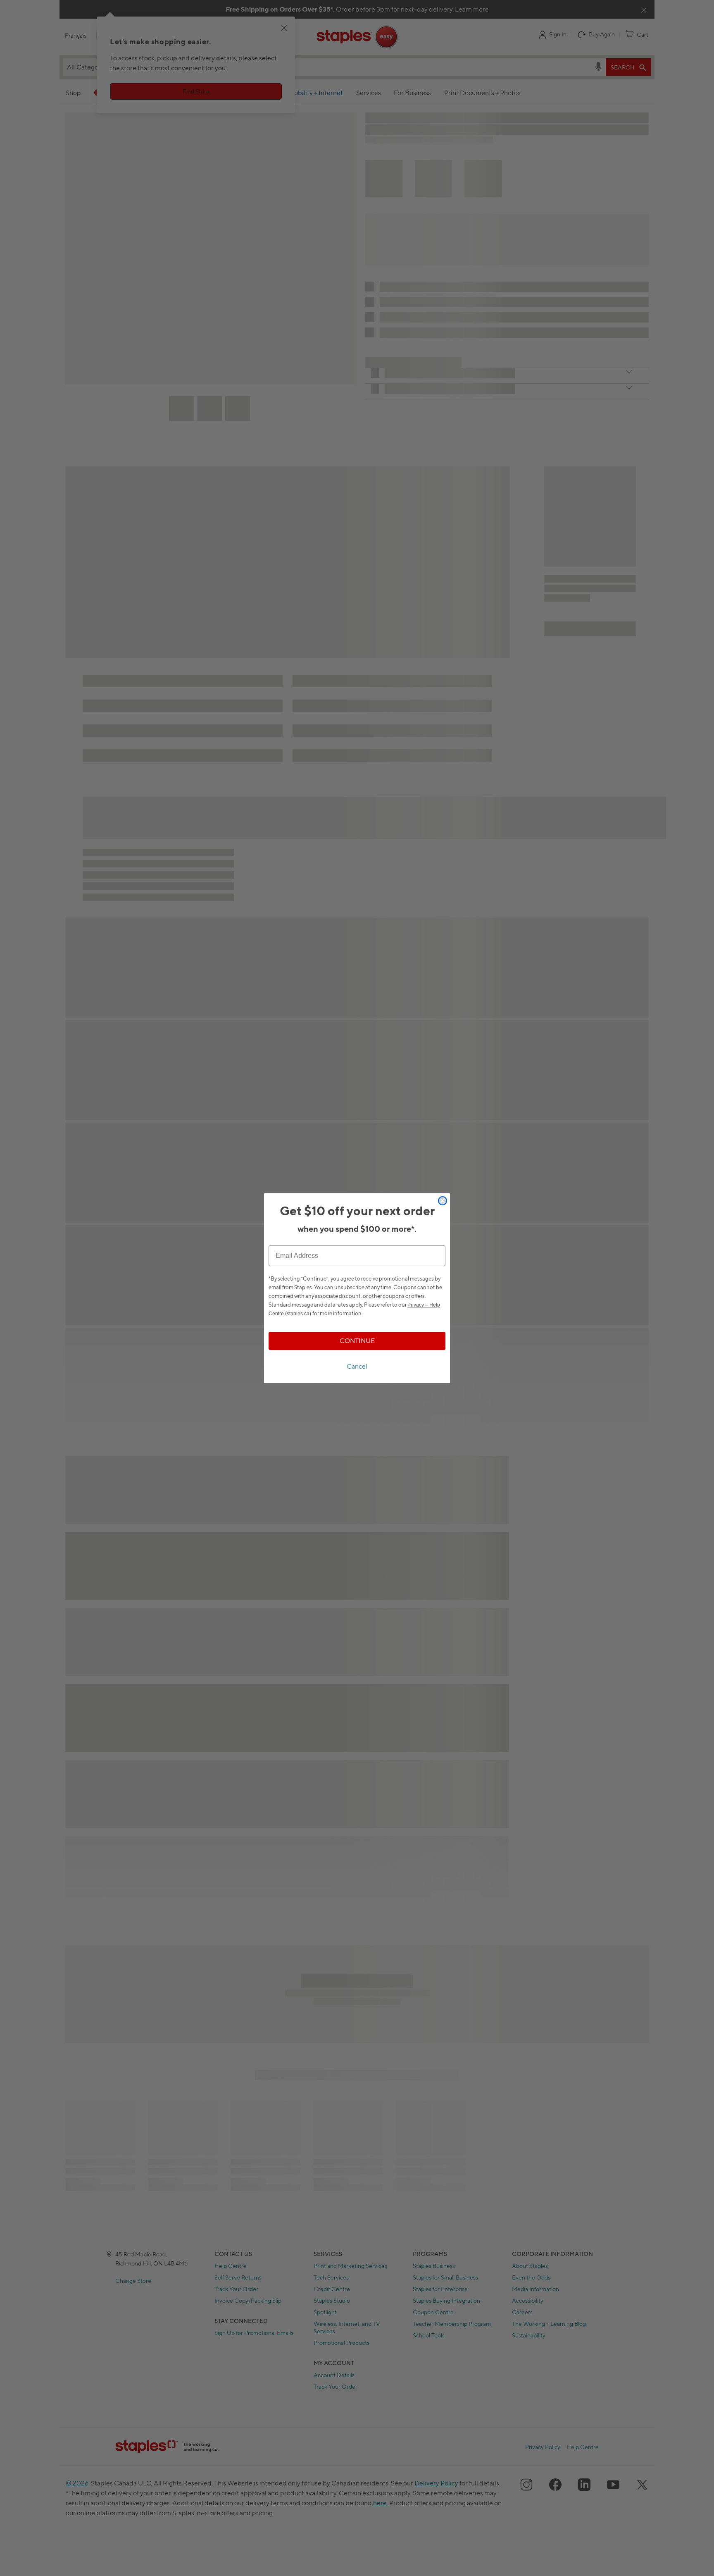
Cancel (357, 1366)
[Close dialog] (443, 1201)
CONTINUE (357, 1341)
